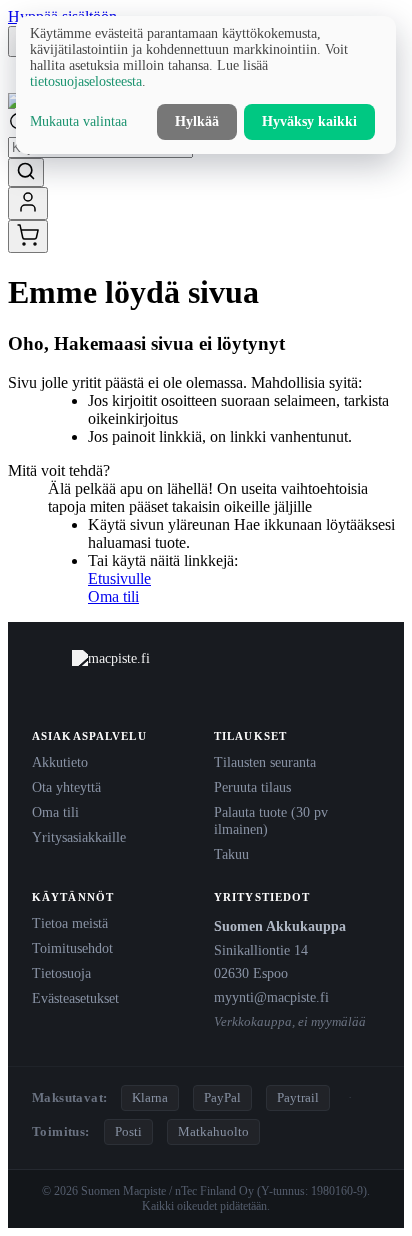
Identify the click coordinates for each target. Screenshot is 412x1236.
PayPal (222, 1097)
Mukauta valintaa (78, 121)
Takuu (231, 854)
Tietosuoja (61, 973)
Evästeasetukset (75, 998)
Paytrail (298, 1097)
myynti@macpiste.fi (271, 997)
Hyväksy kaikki (309, 121)
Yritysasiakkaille (79, 837)
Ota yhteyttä (66, 787)
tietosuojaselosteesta (86, 81)
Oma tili (113, 596)
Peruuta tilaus (252, 787)
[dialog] (206, 85)
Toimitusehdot (72, 948)
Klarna (150, 1097)
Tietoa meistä (70, 923)
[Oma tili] (28, 203)
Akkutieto (60, 762)
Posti (128, 1131)
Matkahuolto (213, 1131)
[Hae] (26, 172)
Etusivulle (119, 578)
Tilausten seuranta (265, 762)
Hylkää (197, 121)
